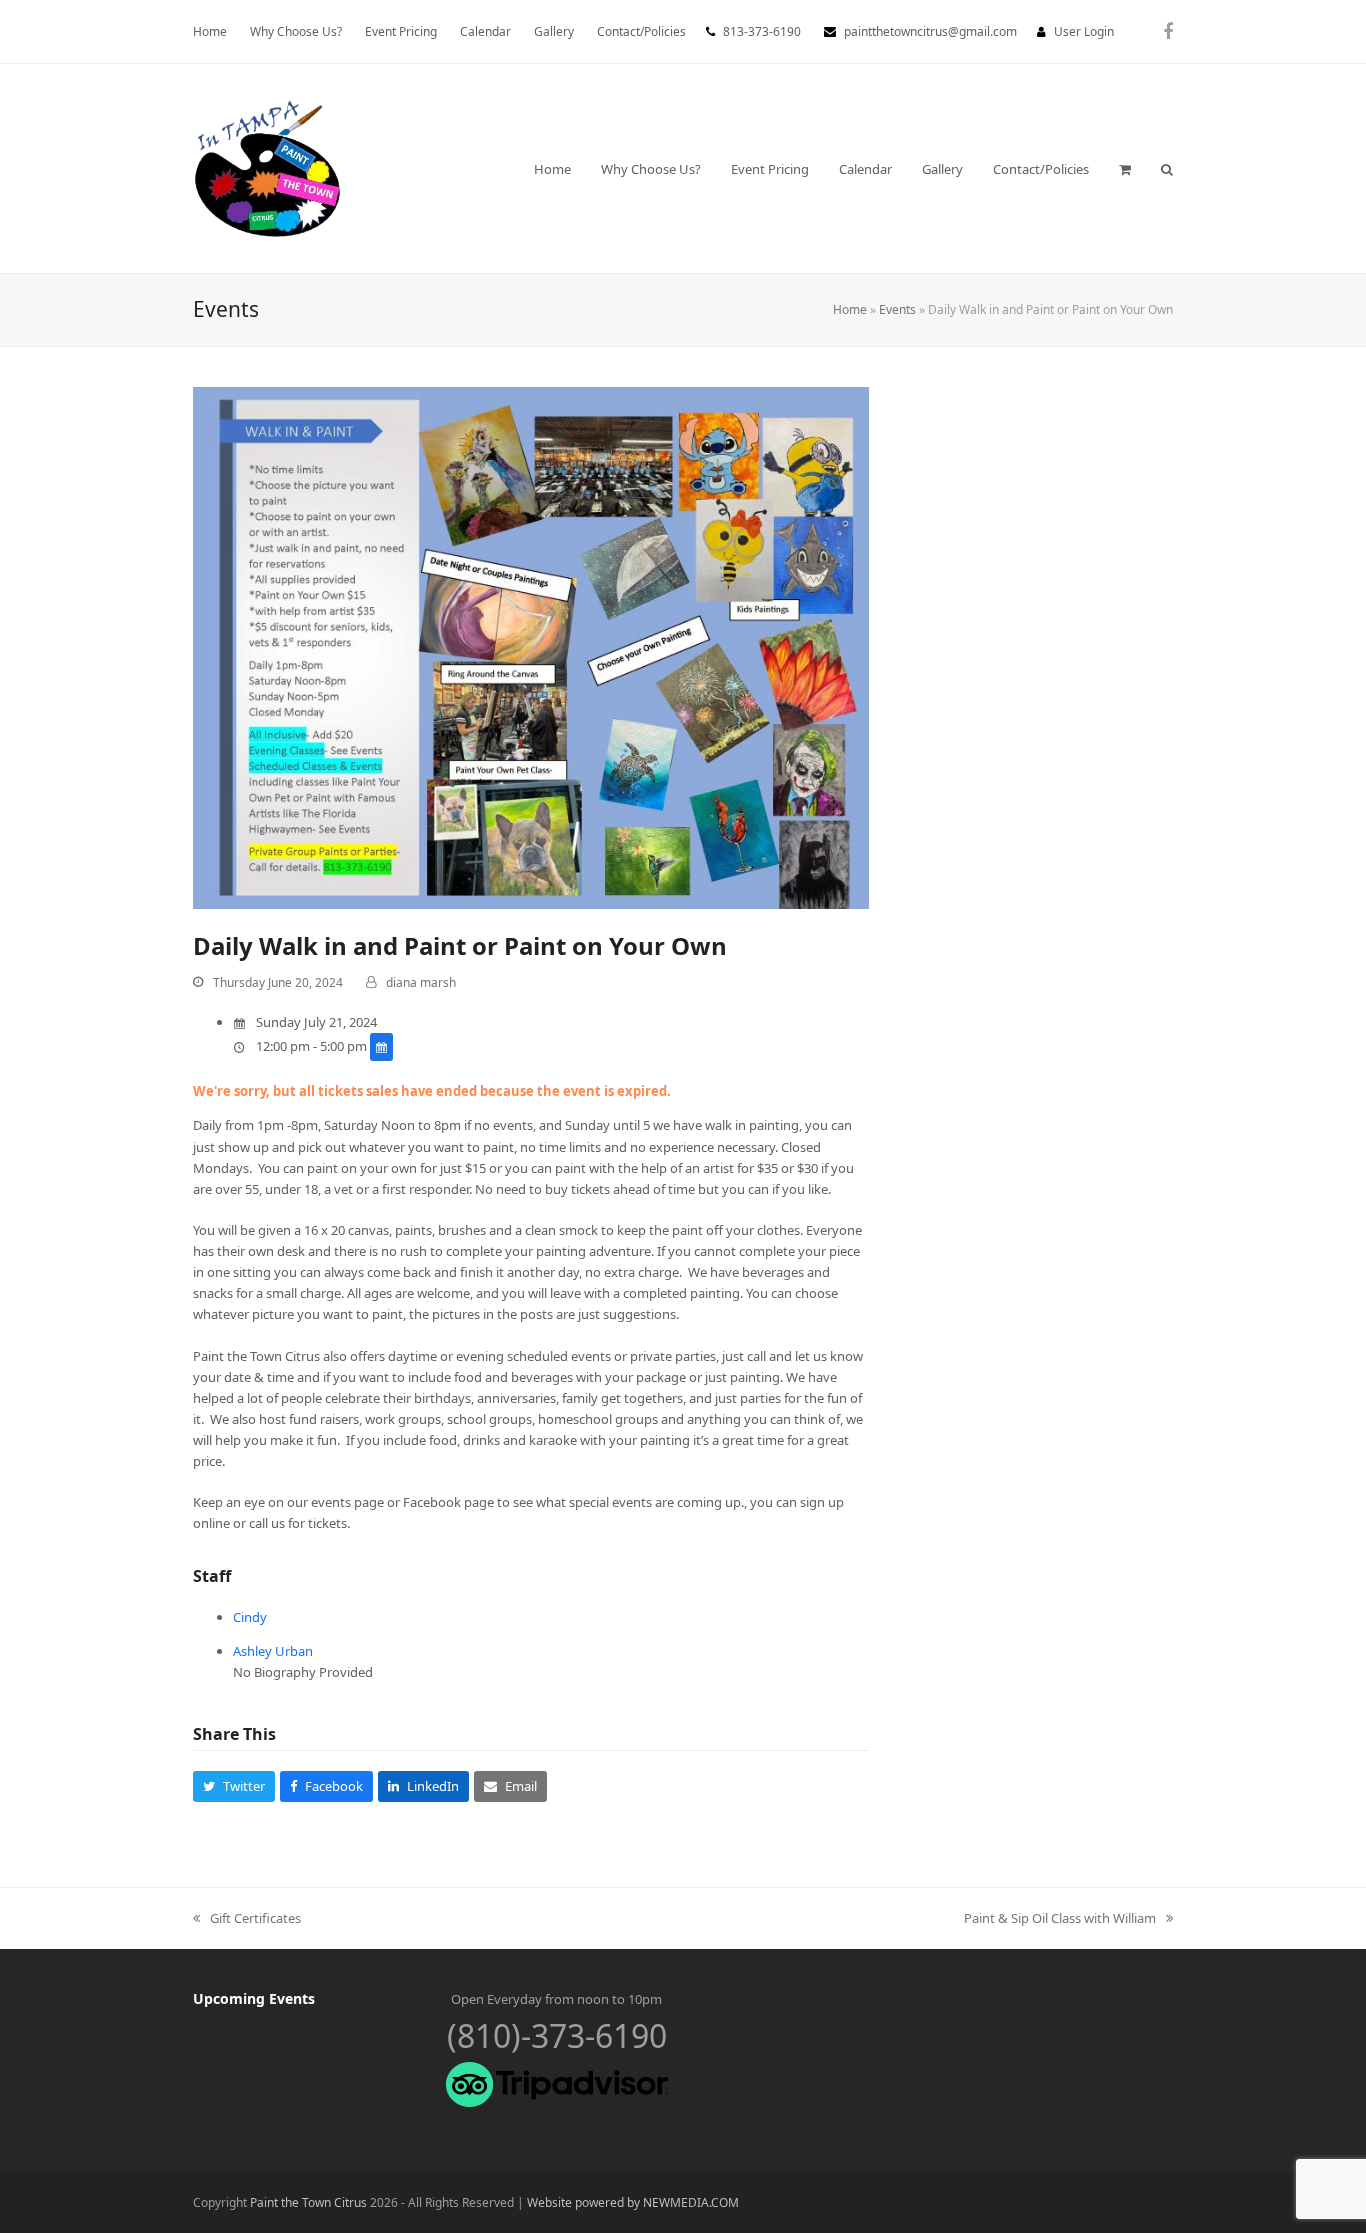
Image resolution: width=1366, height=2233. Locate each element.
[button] (1125, 169)
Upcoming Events (254, 1998)
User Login (1084, 31)
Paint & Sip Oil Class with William (1060, 1919)
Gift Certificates (247, 1919)
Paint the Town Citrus (308, 2202)
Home (850, 309)
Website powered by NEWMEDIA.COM (633, 2202)
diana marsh (421, 982)
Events (897, 309)
